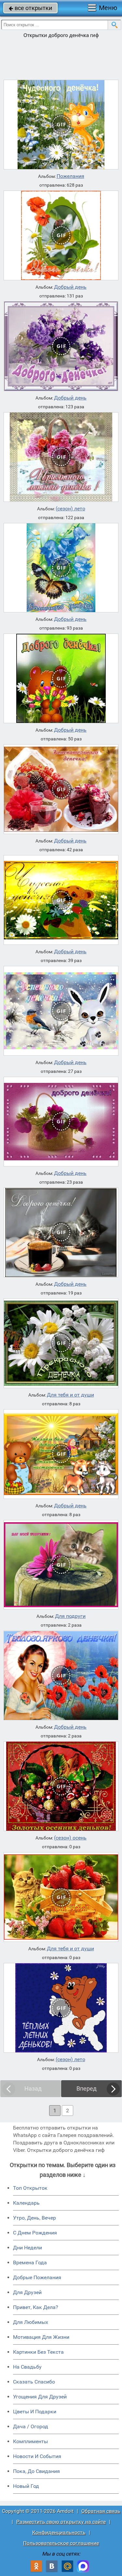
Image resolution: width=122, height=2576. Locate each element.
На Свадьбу (27, 2367)
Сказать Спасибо (34, 2382)
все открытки (30, 8)
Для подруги (70, 1616)
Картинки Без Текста (38, 2352)
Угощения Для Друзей (40, 2397)
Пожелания (70, 176)
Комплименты (30, 2441)
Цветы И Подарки (35, 2412)
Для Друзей (27, 2292)
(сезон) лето (70, 509)
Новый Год (26, 2486)
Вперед (87, 2089)
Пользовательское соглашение (61, 2543)
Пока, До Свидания (36, 2471)
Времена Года (30, 2263)
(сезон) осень (70, 1838)
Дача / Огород (31, 2426)
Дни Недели (27, 2248)
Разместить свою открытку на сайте (61, 2522)
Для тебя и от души (70, 1395)
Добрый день (70, 287)
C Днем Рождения (35, 2233)
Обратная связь (101, 2511)
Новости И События (37, 2456)
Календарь (26, 2203)
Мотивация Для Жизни (41, 2337)
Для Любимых (31, 2322)
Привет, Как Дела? (36, 2307)
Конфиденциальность (59, 2532)
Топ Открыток (30, 2188)
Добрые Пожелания (37, 2277)
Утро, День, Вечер (34, 2218)
